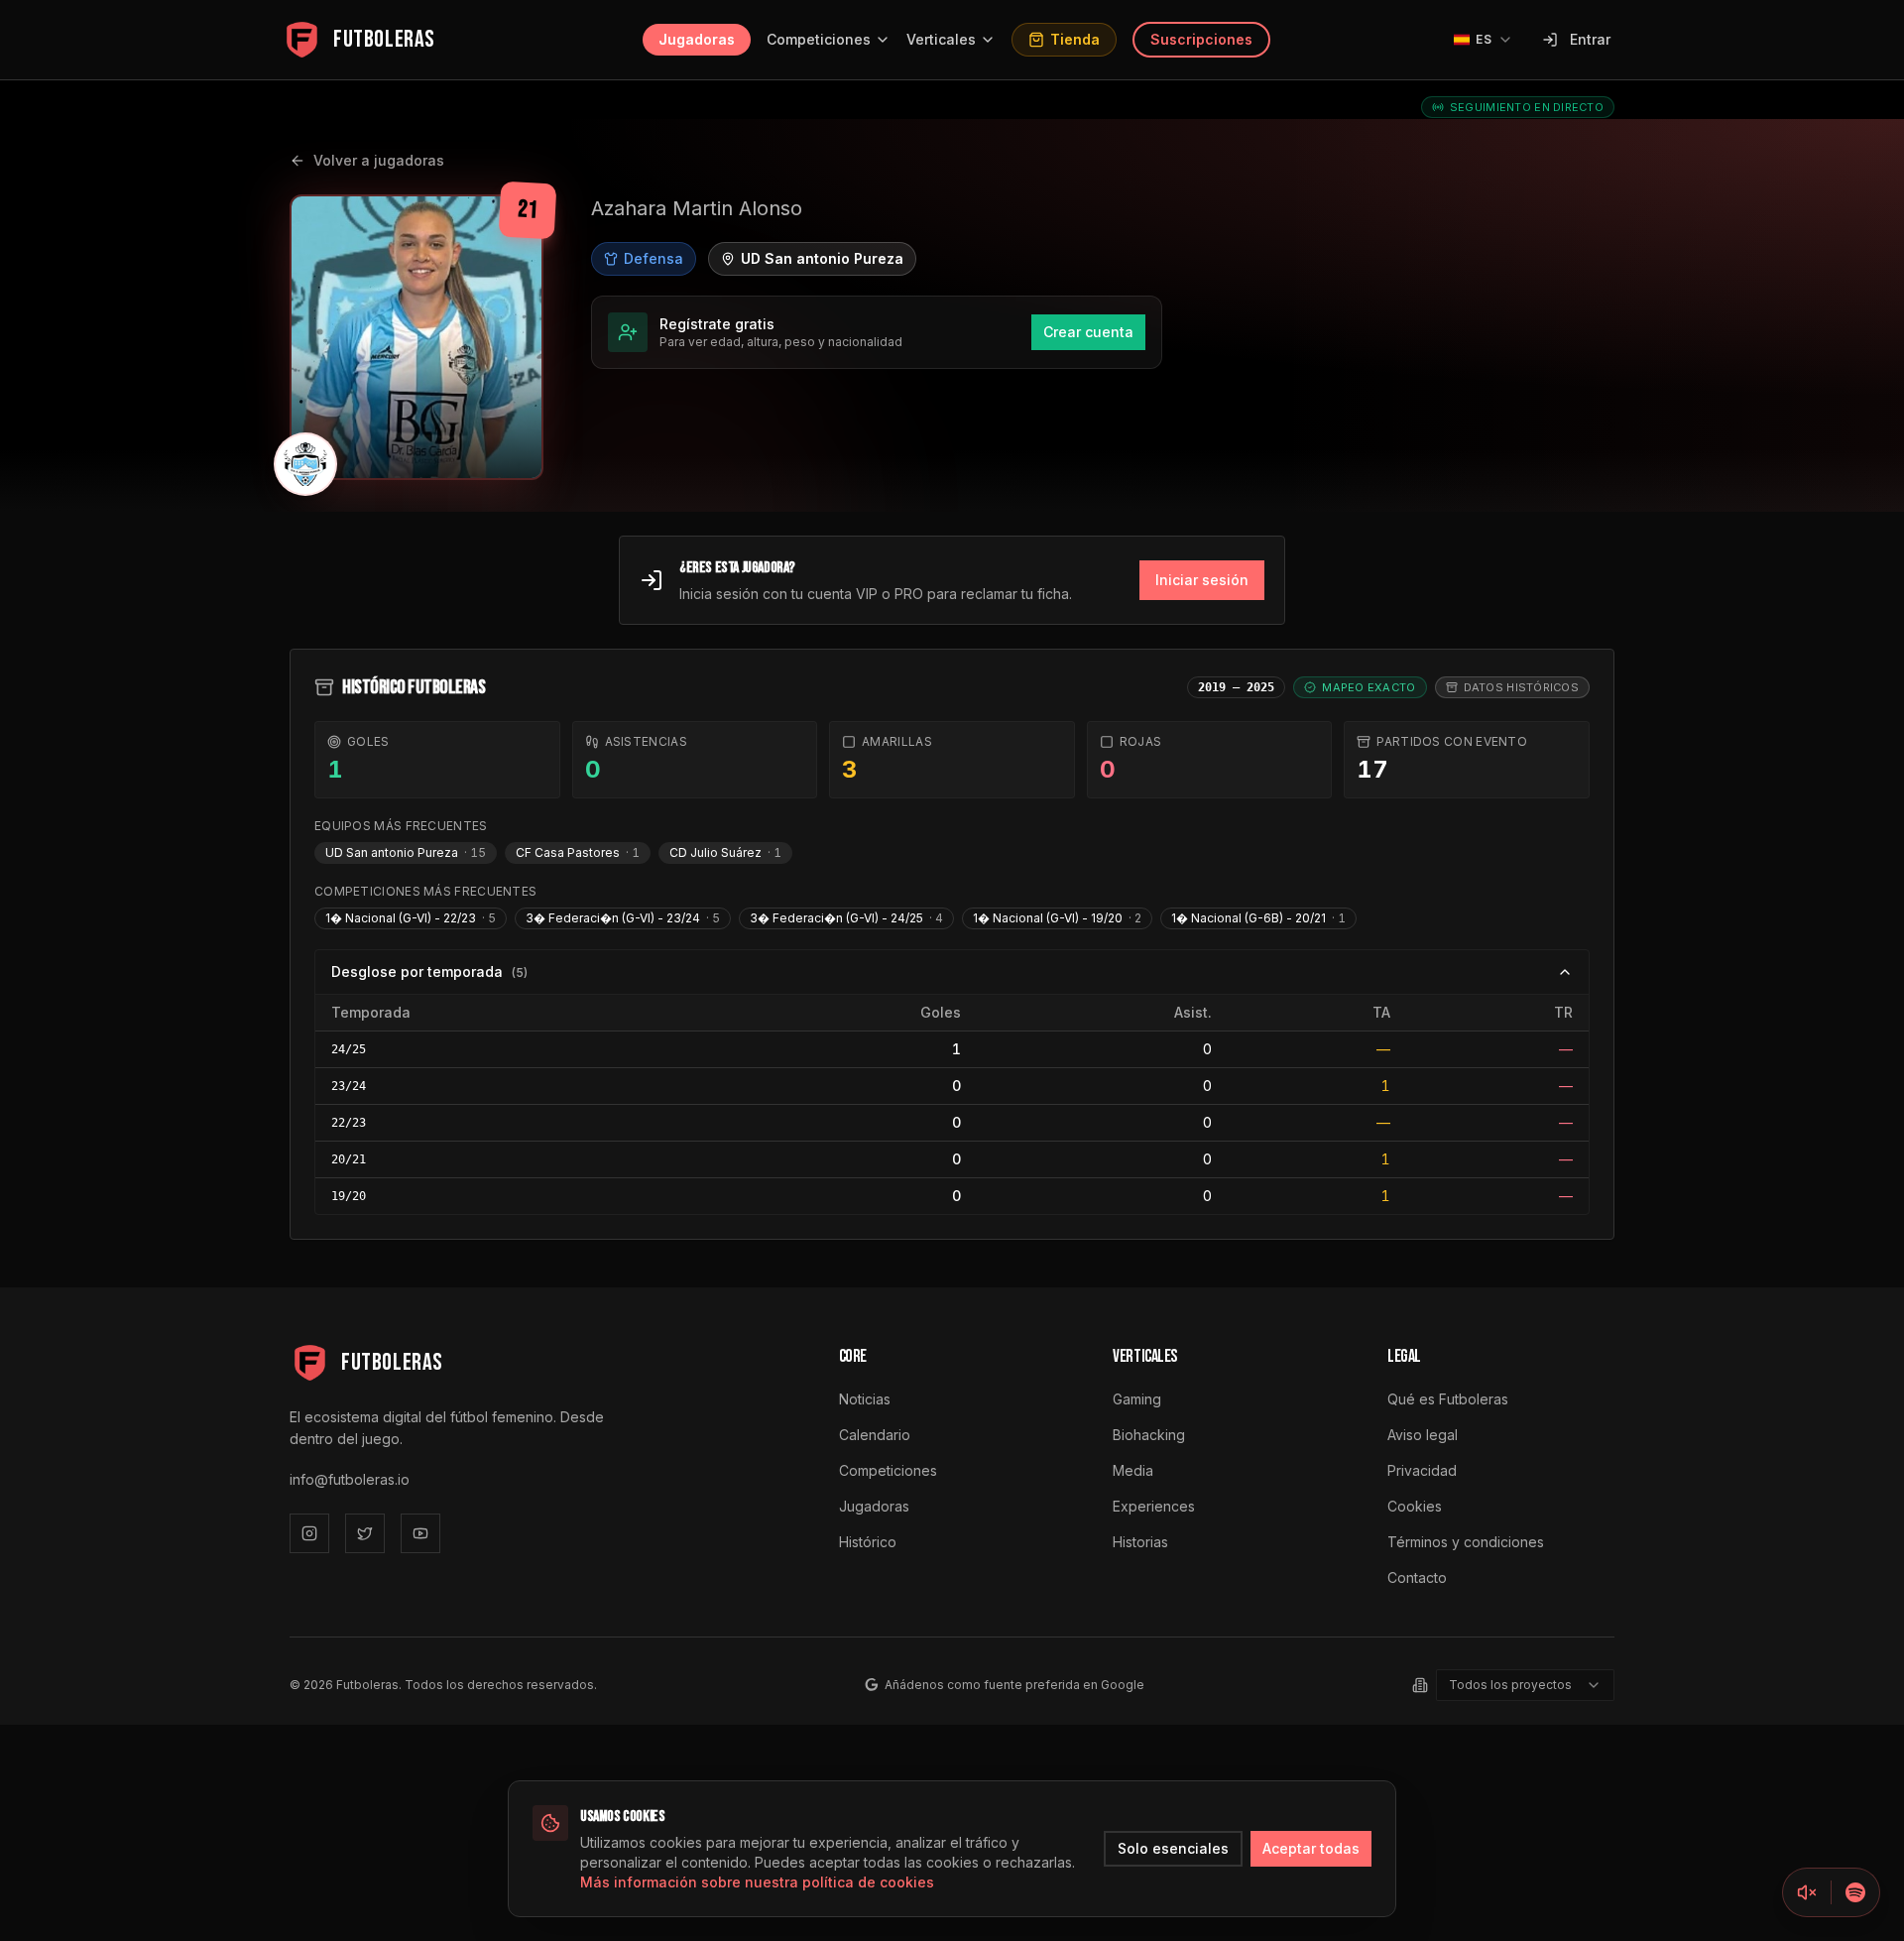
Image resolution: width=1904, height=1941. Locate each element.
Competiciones (819, 39)
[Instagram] (309, 1533)
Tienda (1075, 39)
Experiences (1154, 1506)
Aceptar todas (1311, 1848)
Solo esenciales (1173, 1848)
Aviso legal (1423, 1435)
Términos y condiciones (1466, 1542)
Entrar (1590, 39)
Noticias (865, 1399)
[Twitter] (365, 1533)
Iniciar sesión (1202, 580)
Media (1133, 1470)
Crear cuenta (1088, 332)
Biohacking (1149, 1435)
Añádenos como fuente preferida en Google (1014, 1685)
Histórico (868, 1542)
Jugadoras (697, 39)
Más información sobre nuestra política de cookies (757, 1882)
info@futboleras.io (350, 1479)
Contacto (1417, 1577)
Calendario (875, 1435)
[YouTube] (420, 1533)
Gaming (1137, 1399)
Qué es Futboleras (1448, 1399)
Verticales (941, 39)
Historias (1140, 1542)
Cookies (1415, 1506)
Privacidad (1422, 1470)
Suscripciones (1201, 39)
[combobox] (1525, 1685)
